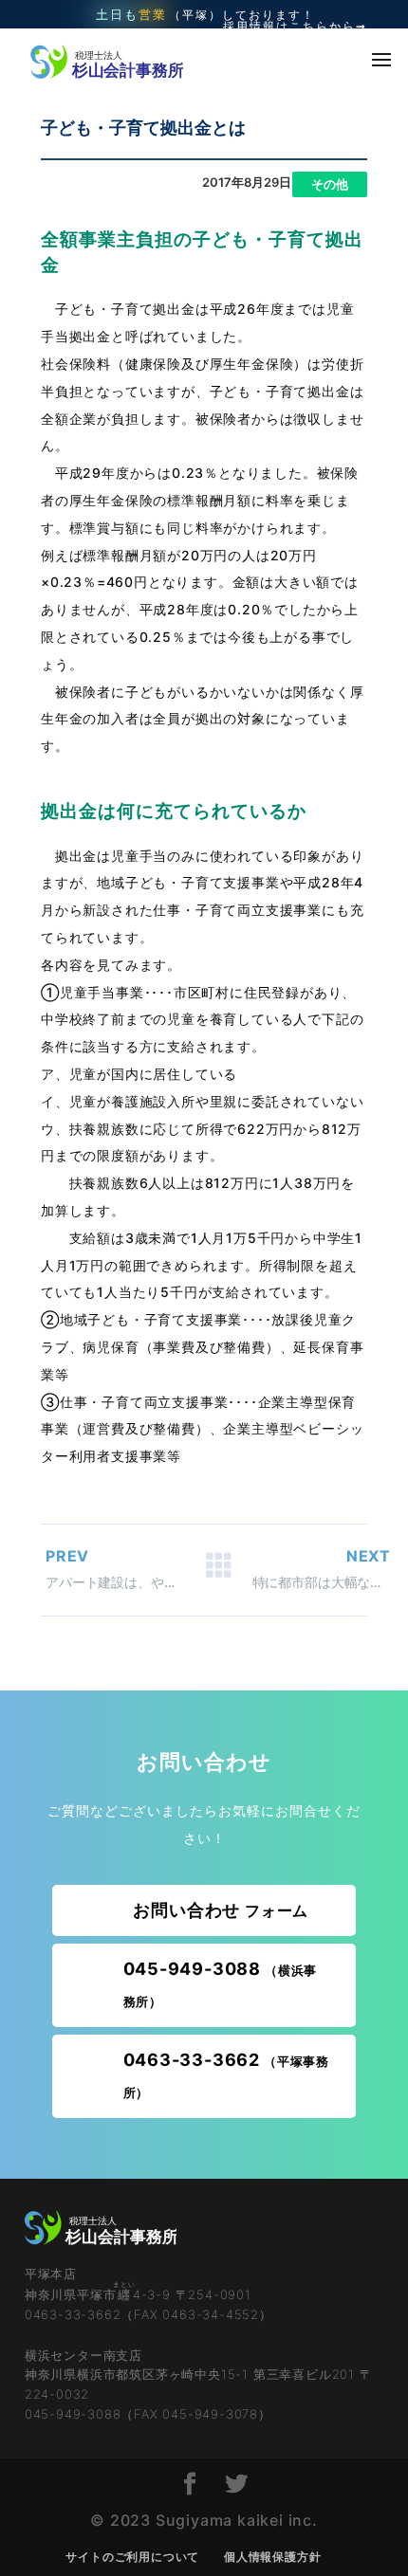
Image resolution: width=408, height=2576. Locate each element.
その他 (330, 184)
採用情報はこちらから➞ (295, 27)
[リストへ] (218, 1570)
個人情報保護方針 (272, 2557)
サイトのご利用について (132, 2557)
